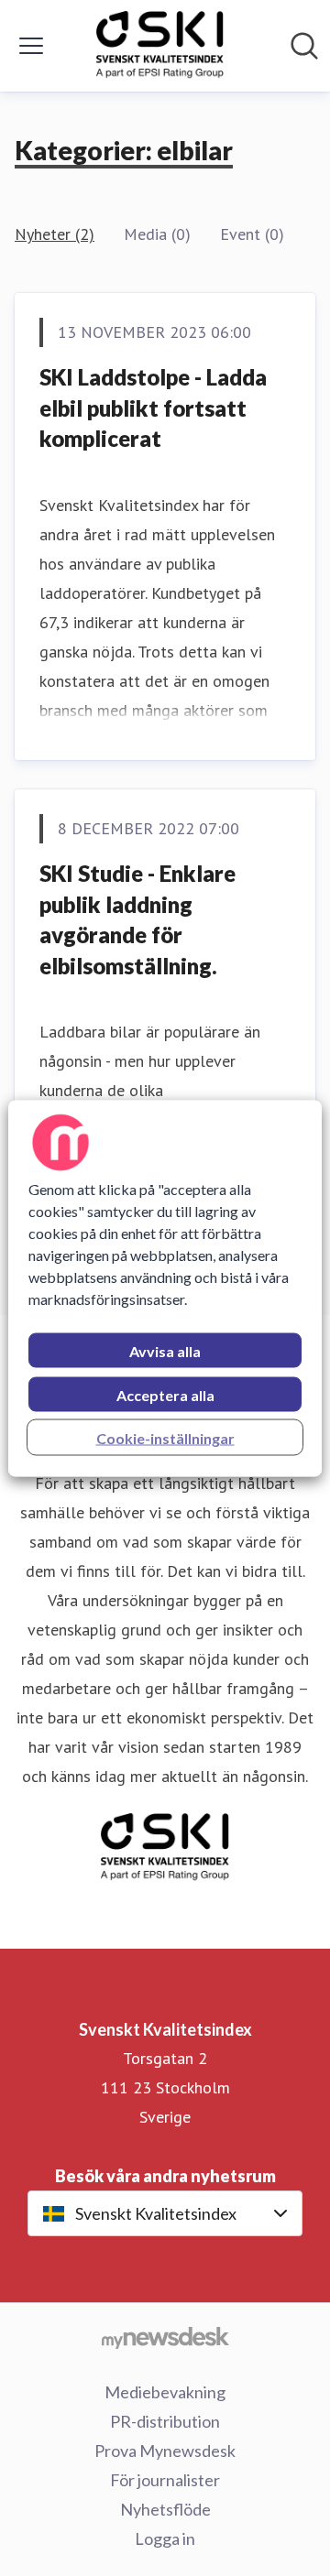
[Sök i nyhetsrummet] (304, 46)
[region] (165, 1288)
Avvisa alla (165, 1350)
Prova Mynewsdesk (165, 2451)
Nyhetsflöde (165, 2509)
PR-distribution (165, 2421)
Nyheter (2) (55, 234)
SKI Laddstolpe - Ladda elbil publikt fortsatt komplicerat (153, 408)
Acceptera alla (165, 1394)
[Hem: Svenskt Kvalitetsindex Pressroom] (160, 46)
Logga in (165, 2538)
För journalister (165, 2480)
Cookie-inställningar (165, 1437)
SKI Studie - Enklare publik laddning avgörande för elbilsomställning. (137, 919)
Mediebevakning (165, 2392)
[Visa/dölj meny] (31, 46)
